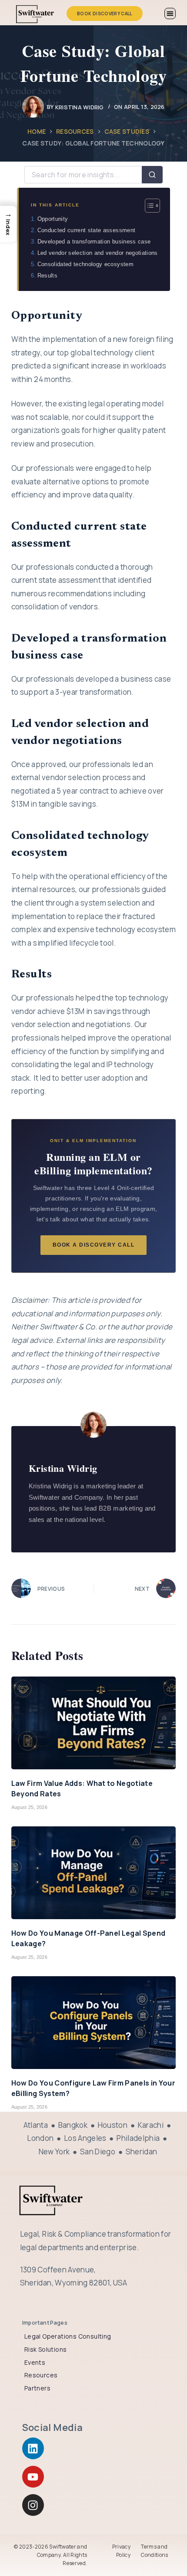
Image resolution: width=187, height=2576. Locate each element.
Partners (37, 2388)
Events (35, 2362)
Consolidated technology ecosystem (85, 264)
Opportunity (53, 219)
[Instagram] (33, 2505)
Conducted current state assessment (86, 230)
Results (47, 276)
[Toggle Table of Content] (148, 206)
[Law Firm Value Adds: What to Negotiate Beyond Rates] (93, 1723)
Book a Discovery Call (94, 1245)
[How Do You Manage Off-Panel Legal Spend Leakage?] (93, 1873)
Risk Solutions (46, 2349)
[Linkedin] (33, 2448)
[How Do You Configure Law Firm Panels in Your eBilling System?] (93, 2023)
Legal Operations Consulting (68, 2336)
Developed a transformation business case (94, 242)
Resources (41, 2375)
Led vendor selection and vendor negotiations (97, 253)
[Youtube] (33, 2477)
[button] (170, 14)
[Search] (152, 175)
